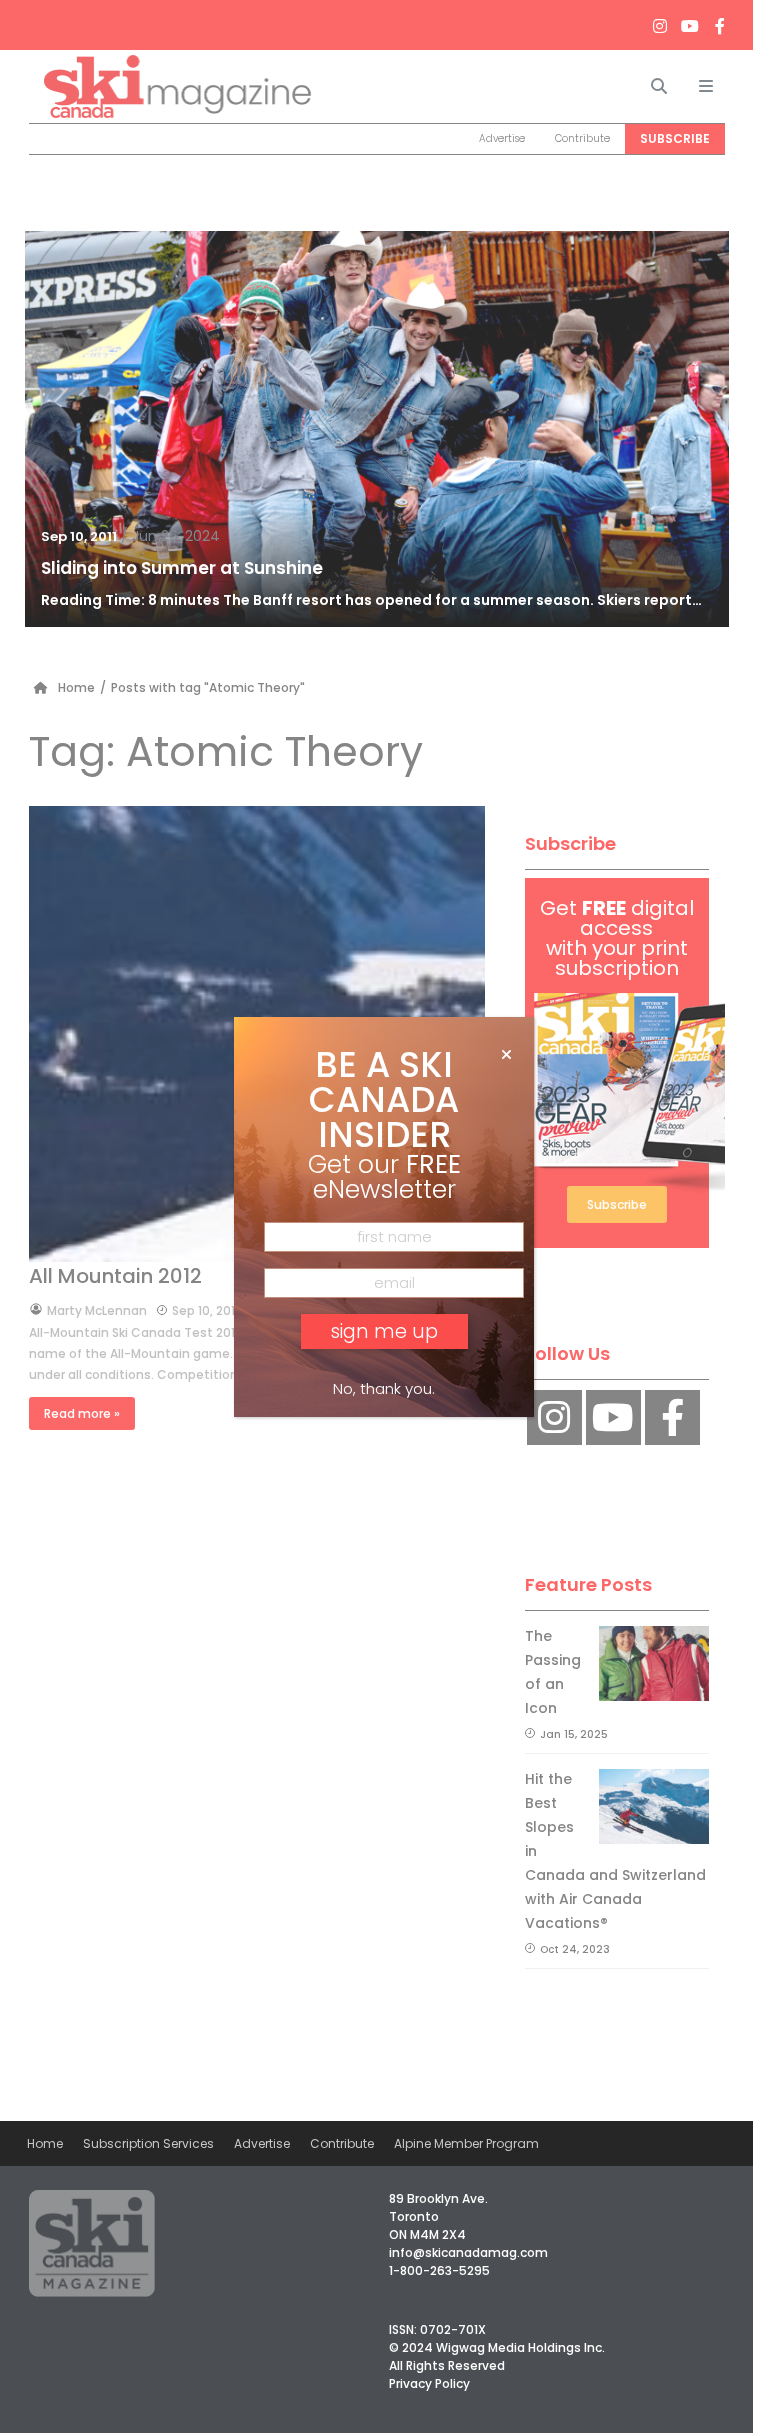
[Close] (506, 1055)
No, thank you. (384, 1388)
